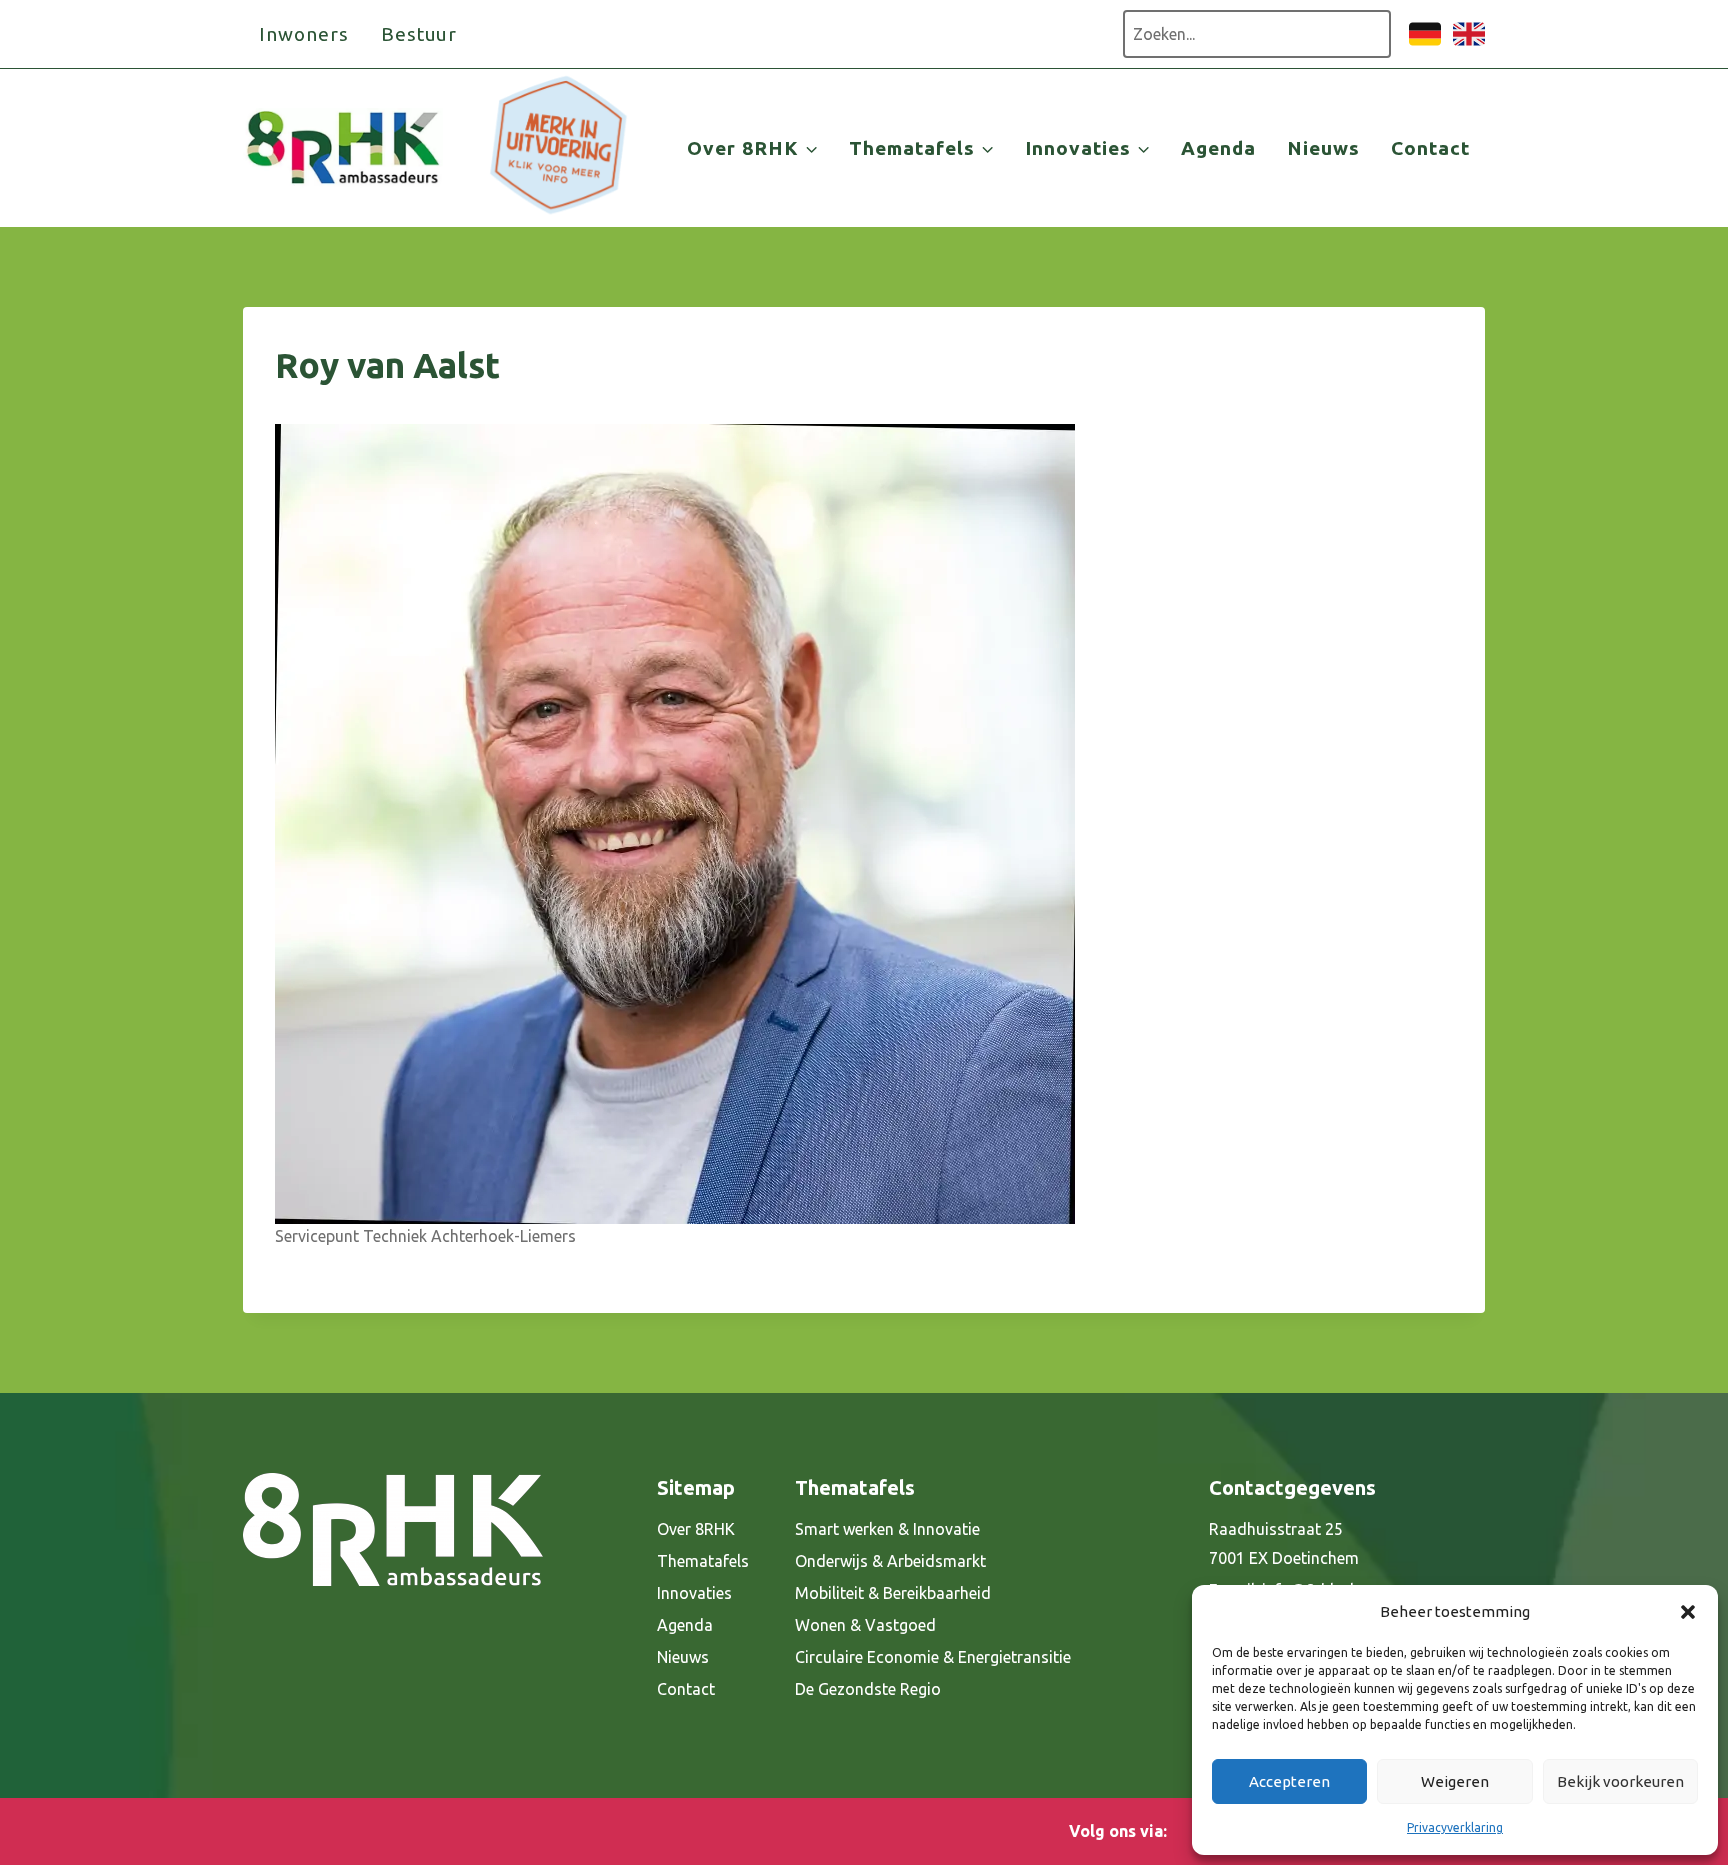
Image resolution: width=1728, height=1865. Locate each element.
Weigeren (1455, 1781)
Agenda (1218, 148)
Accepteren (1289, 1781)
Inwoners (304, 34)
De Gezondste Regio (868, 1689)
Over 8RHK (696, 1529)
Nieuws (1323, 148)
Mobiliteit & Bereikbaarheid (893, 1593)
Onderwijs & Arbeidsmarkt (890, 1561)
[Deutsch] (1425, 44)
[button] (1688, 1612)
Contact (1430, 148)
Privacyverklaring (1455, 1827)
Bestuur (419, 34)
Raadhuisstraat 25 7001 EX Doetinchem (1284, 1543)
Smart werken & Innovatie (887, 1529)
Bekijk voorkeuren (1620, 1781)
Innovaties (694, 1593)
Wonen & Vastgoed (865, 1625)
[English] (1469, 44)
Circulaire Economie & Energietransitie (933, 1657)
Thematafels (703, 1561)
